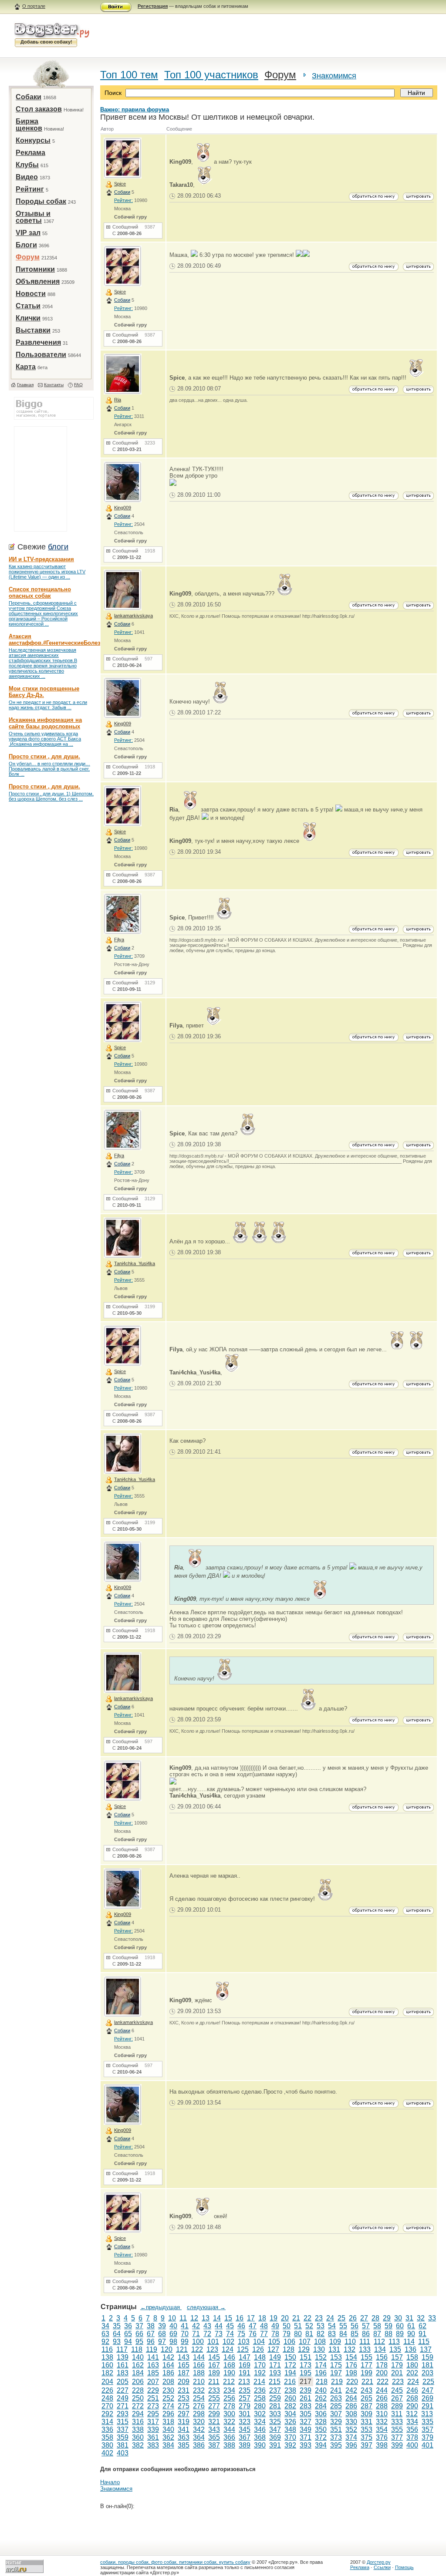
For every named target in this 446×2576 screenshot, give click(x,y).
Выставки (33, 330)
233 (214, 2390)
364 (199, 2437)
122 (197, 2349)
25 (341, 2318)
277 (214, 2406)
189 (214, 2373)
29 (387, 2318)
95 (139, 2342)
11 (183, 2318)
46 (241, 2326)
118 (137, 2349)
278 (229, 2406)
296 (168, 2414)
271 (123, 2406)
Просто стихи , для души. (44, 756)
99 (185, 2342)
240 (321, 2390)
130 (319, 2349)
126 (258, 2349)
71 (196, 2334)
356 (412, 2430)
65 (128, 2334)
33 (432, 2318)
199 (367, 2373)
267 (397, 2398)
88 (389, 2334)
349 (306, 2430)
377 (397, 2437)
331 (367, 2422)
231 (184, 2390)
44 (219, 2326)
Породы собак (41, 201)
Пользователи (41, 355)
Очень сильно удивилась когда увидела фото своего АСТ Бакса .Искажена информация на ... (45, 739)
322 (229, 2422)
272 (138, 2406)
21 (296, 2318)
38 (151, 2326)
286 (351, 2406)
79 (287, 2334)
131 (334, 2349)
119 (152, 2349)
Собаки (29, 97)
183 (123, 2373)
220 (352, 2382)
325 (275, 2422)
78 (275, 2334)
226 (107, 2390)
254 (199, 2398)
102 (228, 2342)
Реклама (30, 153)
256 (229, 2398)
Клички (28, 318)
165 (184, 2365)
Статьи (28, 306)
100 (198, 2342)
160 (107, 2365)
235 (245, 2390)
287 (367, 2406)
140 (138, 2357)
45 (230, 2326)
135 (395, 2349)
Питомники (35, 269)
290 (412, 2406)
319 (184, 2422)
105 (274, 2342)
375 (367, 2437)
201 (397, 2373)
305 (306, 2414)
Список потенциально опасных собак (40, 593)
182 (107, 2373)
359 (123, 2437)
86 (366, 2334)
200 (382, 2373)
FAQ (78, 385)
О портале (34, 6)
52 (309, 2326)
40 (173, 2326)
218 (322, 2382)
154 (351, 2357)
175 (336, 2365)
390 (260, 2445)
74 (230, 2334)
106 (289, 2342)
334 (412, 2422)
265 (367, 2398)
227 (123, 2390)
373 (336, 2437)
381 (123, 2445)
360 (138, 2437)
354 (382, 2430)
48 (264, 2326)
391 (275, 2445)
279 (245, 2406)
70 (185, 2334)
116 (107, 2349)
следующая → (206, 2307)
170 (260, 2365)
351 (336, 2430)
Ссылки (382, 2567)
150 (290, 2357)
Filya (119, 939)
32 (421, 2318)
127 (273, 2349)
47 (253, 2326)
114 (409, 2342)
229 (153, 2390)
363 (184, 2437)
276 (199, 2406)
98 (173, 2342)
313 (427, 2414)
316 (138, 2422)
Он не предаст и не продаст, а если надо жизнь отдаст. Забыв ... (48, 705)
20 (285, 2318)
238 (290, 2390)
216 (290, 2382)
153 (336, 2357)
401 (427, 2445)
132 (350, 2349)
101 (213, 2342)
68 (162, 2334)
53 (321, 2326)
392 (290, 2445)
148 (260, 2357)
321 (214, 2422)
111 (365, 2342)
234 (229, 2390)
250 (138, 2398)
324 (260, 2422)
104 (259, 2342)
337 (123, 2430)
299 (214, 2414)
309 (367, 2414)
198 (351, 2373)
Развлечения (38, 342)
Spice (120, 184)
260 (290, 2398)
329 (336, 2422)
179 (397, 2365)
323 (245, 2422)
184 (138, 2373)
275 (184, 2406)
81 (309, 2334)
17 (251, 2318)
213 (244, 2382)
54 (332, 2326)
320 (199, 2422)
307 (336, 2414)
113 (394, 2342)
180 (412, 2365)
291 (427, 2406)
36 (128, 2326)
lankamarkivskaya (133, 616)
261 (306, 2398)
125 (243, 2349)
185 (153, 2373)
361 (153, 2437)
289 (397, 2406)
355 (397, 2430)
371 (306, 2437)
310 (382, 2414)
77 (264, 2334)
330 (351, 2422)
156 (382, 2357)
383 (153, 2445)
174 (321, 2365)
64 (117, 2334)
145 (214, 2357)
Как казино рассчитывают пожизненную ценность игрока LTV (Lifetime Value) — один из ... (47, 572)
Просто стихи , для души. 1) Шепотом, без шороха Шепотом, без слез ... (51, 796)
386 (199, 2445)
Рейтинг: (123, 200)
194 (290, 2373)
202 (412, 2373)
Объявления (38, 281)
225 (428, 2382)
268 (412, 2398)
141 (153, 2357)
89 (400, 2334)
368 (260, 2437)
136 (411, 2349)
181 (427, 2365)
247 (427, 2390)
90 (411, 2334)
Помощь (404, 2567)
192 (260, 2373)
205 (123, 2382)
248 (107, 2398)
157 (397, 2357)
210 (199, 2382)
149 (275, 2357)
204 (107, 2382)
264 (351, 2398)
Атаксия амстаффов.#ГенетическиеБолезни (58, 640)
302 (260, 2414)
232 (199, 2390)
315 (123, 2422)
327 (306, 2422)
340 (168, 2430)
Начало (110, 2482)
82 (321, 2334)
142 (168, 2357)
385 (184, 2445)
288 (382, 2406)
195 (306, 2373)
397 (367, 2445)
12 (194, 2318)
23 (319, 2318)
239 (306, 2390)
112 (379, 2342)
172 (290, 2365)
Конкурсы (33, 140)
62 (422, 2326)
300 (229, 2414)
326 (290, 2422)
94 (128, 2342)
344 (229, 2430)
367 (245, 2437)
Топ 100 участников (211, 75)
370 (290, 2437)
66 (139, 2334)
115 (424, 2342)
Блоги (26, 245)
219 (337, 2382)
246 (412, 2390)
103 (244, 2342)
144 (199, 2357)
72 (207, 2334)
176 (351, 2365)
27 (364, 2318)
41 (185, 2326)
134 (380, 2349)
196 (321, 2373)
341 (184, 2430)
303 (275, 2414)
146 (229, 2357)
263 (336, 2398)
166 (199, 2365)
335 (427, 2422)
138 (107, 2357)
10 (172, 2318)
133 (365, 2349)
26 (353, 2318)
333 (397, 2422)
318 (168, 2422)
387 (214, 2445)
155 (367, 2357)
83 (332, 2334)
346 (260, 2430)
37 (139, 2326)
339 (153, 2430)
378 (412, 2437)
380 (107, 2445)
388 (229, 2445)
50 (287, 2326)
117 (122, 2349)
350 (321, 2430)
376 (382, 2437)
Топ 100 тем (129, 75)
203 (427, 2373)
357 (427, 2430)
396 (351, 2445)
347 (275, 2430)
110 (350, 2342)
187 (184, 2373)
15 (228, 2318)
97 (162, 2342)
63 (105, 2334)
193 (275, 2373)
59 (389, 2326)
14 (217, 2318)
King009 (123, 508)
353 (367, 2430)
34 (105, 2326)
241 (336, 2390)
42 (196, 2326)
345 (245, 2430)
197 (336, 2373)
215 (275, 2382)
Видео (27, 177)
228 (138, 2390)
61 (411, 2326)
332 (382, 2422)
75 (241, 2334)
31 (409, 2318)
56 (355, 2326)
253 (184, 2398)
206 (138, 2382)
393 (306, 2445)
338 (138, 2430)
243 (367, 2390)
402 (107, 2453)
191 (245, 2373)
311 (397, 2414)
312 (412, 2414)
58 (377, 2326)
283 (306, 2406)
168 (229, 2365)
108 (320, 2342)
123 (212, 2349)
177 (367, 2365)
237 (275, 2390)
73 (219, 2334)
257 (245, 2398)
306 (321, 2414)
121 (182, 2349)
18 (262, 2318)
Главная (25, 385)
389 (245, 2445)
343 (214, 2430)
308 (351, 2414)
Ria (118, 400)
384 (168, 2445)
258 (260, 2398)
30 (398, 2318)
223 (398, 2382)
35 (117, 2326)
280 (260, 2406)
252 (168, 2398)
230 (168, 2390)
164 (168, 2365)
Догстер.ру (379, 2562)
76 (253, 2334)
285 (336, 2406)
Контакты (54, 385)
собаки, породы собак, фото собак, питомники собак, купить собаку (175, 2562)
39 (162, 2326)
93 (117, 2342)
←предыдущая (161, 2307)
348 (290, 2430)
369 (275, 2437)
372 (321, 2437)
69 (173, 2334)
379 (427, 2437)
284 (321, 2406)
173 (306, 2365)
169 (245, 2365)
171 (275, 2365)
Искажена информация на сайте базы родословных (45, 723)
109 (335, 2342)
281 (275, 2406)
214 (259, 2382)
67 (151, 2334)
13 (206, 2318)
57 (366, 2326)
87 (377, 2334)
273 (153, 2406)
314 (107, 2422)
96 (151, 2342)
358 (107, 2437)
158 (412, 2357)
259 (275, 2398)
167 (214, 2365)
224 (413, 2382)
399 (397, 2445)
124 (228, 2349)
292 (107, 2414)
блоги (58, 547)
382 (138, 2445)
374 (351, 2437)
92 (105, 2342)
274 (168, 2406)
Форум (28, 257)
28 (375, 2318)
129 (304, 2349)
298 (199, 2414)
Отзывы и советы (33, 217)
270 (107, 2406)
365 (214, 2437)
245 (397, 2390)
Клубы (27, 165)
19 (274, 2318)
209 (184, 2382)
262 (321, 2398)
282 (290, 2406)
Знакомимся (334, 76)
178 (382, 2365)
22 (307, 2318)
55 (343, 2326)
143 (184, 2357)
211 (214, 2382)
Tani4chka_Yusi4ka (135, 1263)
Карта (26, 367)
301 (245, 2414)
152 (321, 2357)
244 (382, 2390)
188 (199, 2373)
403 (123, 2453)
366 (229, 2437)
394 (321, 2445)
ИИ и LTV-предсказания (41, 559)
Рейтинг (30, 189)
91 (422, 2334)
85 (355, 2334)
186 (168, 2373)
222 (383, 2382)
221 (367, 2382)
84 (343, 2334)
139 (123, 2357)
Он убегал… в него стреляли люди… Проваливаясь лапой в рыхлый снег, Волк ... (49, 769)
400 (412, 2445)
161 (123, 2365)
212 (229, 2382)
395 (336, 2445)
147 (245, 2357)
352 (351, 2430)
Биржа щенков (29, 125)
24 (330, 2318)
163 (153, 2365)
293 (123, 2414)
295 (153, 2414)
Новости (31, 294)
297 (184, 2414)
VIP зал (28, 233)
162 (138, 2365)
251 (153, 2398)
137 (426, 2349)
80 (298, 2334)
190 (229, 2373)
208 (168, 2382)
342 (199, 2430)
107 (305, 2342)
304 (290, 2414)
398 (382, 2445)
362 (168, 2437)
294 (138, 2414)
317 (153, 2422)
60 (400, 2326)
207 (153, 2382)
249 (123, 2398)
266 (382, 2398)
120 (167, 2349)
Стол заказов (39, 109)
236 (260, 2390)
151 (306, 2357)
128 (289, 2349)
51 (298, 2326)
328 (321, 2422)
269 (427, 2398)
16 (240, 2318)
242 (351, 2390)
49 (275, 2326)
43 (207, 2326)
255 (214, 2398)
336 (107, 2430)
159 (427, 2357)
